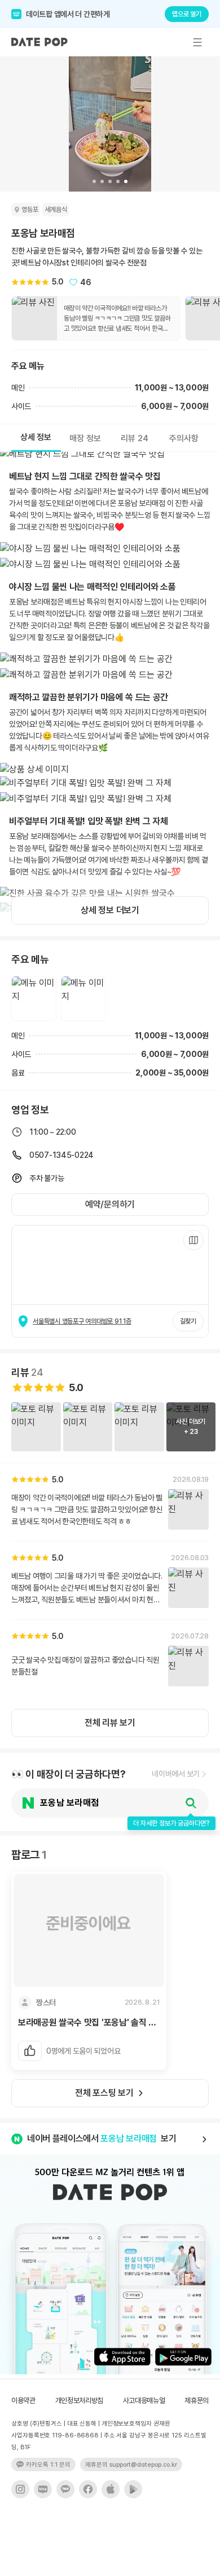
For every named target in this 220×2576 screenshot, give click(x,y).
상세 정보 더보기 (110, 910)
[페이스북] (88, 2489)
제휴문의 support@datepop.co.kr (131, 2465)
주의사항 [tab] (184, 438)
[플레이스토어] (133, 2489)
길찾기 (188, 1321)
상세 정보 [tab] (36, 437)
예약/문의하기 (110, 1204)
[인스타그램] (20, 2489)
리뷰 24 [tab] (135, 438)
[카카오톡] (65, 2489)
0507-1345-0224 (61, 1155)
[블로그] (43, 2489)
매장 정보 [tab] (85, 438)
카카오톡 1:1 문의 (48, 2465)
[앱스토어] (111, 2489)
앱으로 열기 (187, 14)
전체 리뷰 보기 (110, 1723)
